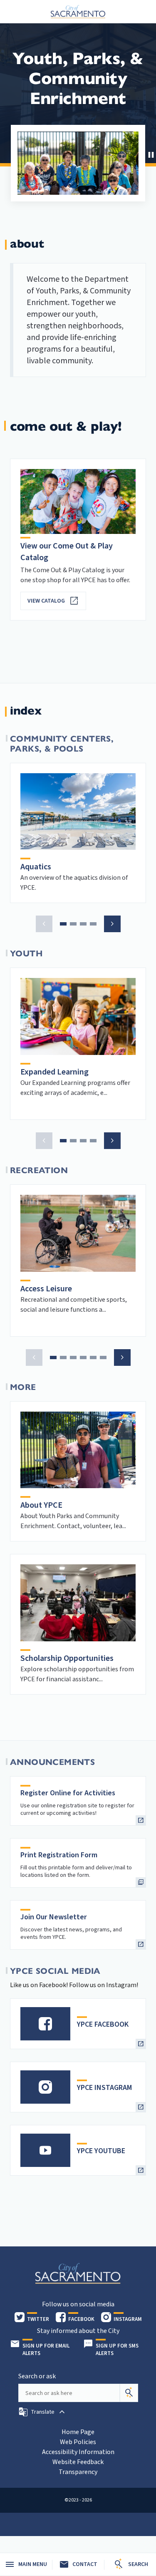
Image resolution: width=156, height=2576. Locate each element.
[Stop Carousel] (150, 154)
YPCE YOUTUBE (101, 2151)
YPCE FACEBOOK (103, 2024)
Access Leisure (46, 1289)
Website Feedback (78, 2462)
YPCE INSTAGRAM (104, 2088)
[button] (44, 924)
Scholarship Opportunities (67, 1658)
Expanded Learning (54, 1072)
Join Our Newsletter (54, 1917)
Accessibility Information (78, 2452)
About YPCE (41, 1505)
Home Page (78, 2432)
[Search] (129, 2393)
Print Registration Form (59, 1855)
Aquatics (36, 867)
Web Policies (78, 2442)
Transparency (78, 2472)
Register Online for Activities (68, 1793)
